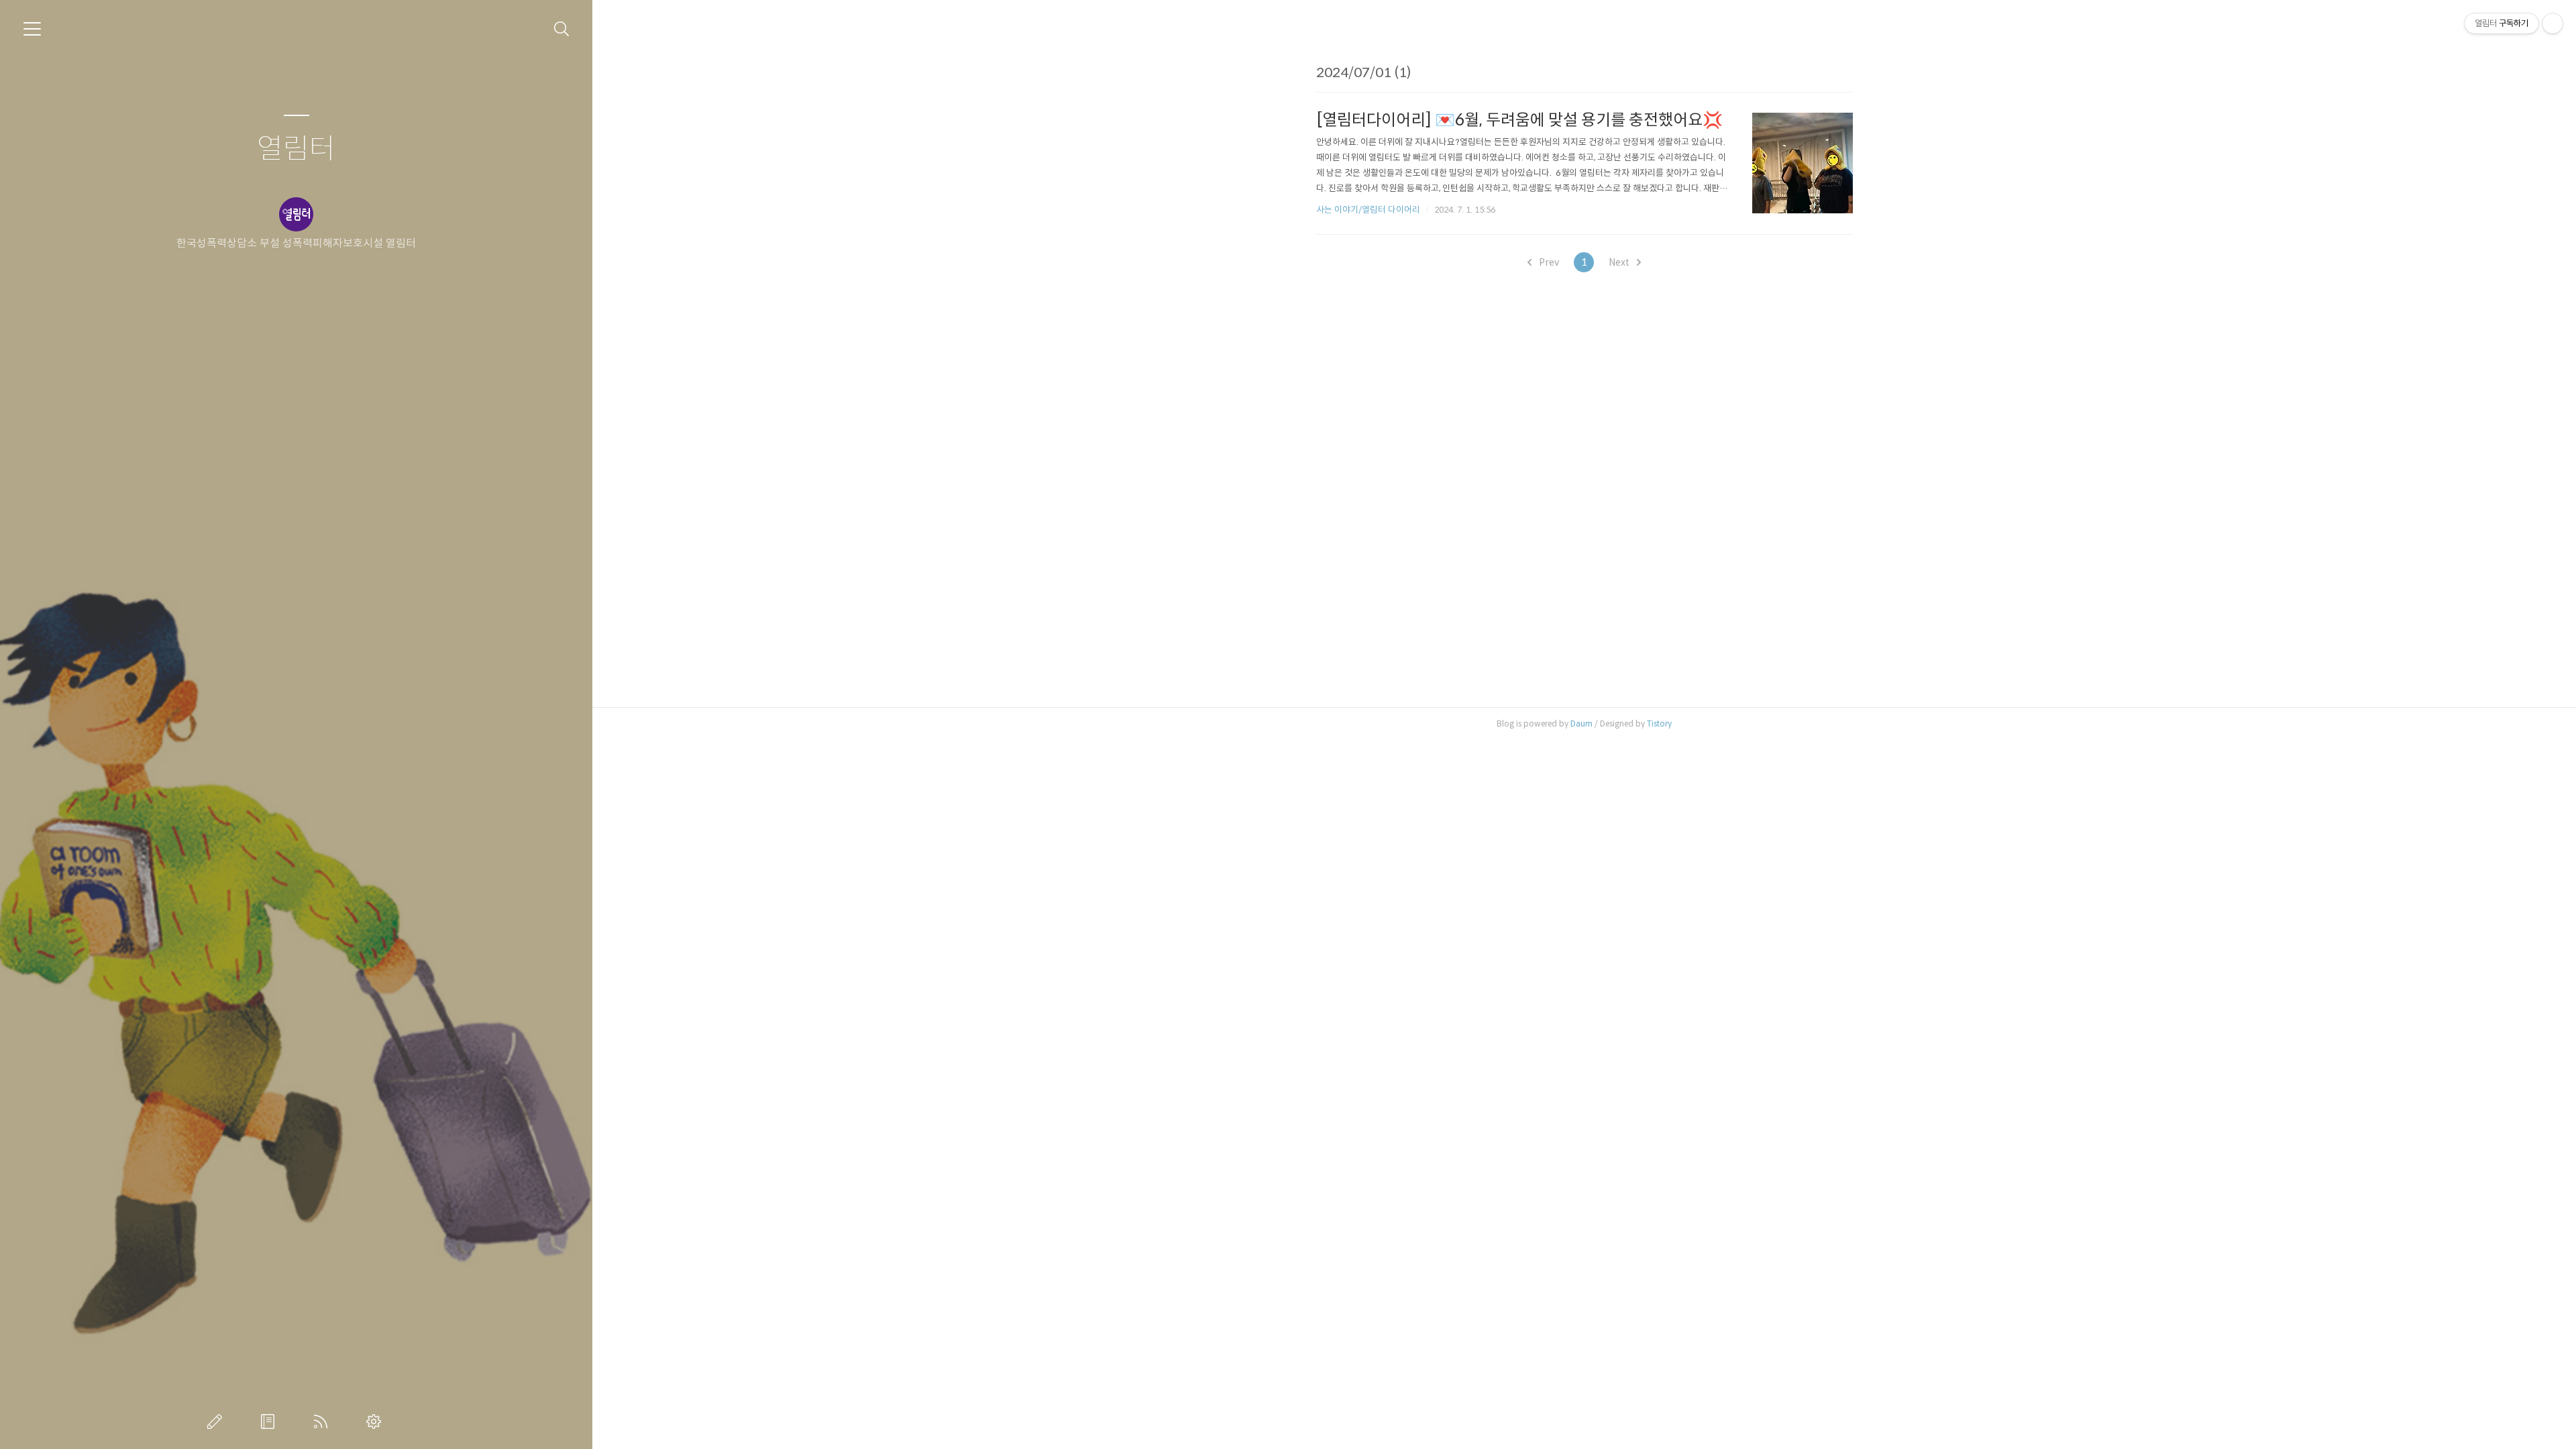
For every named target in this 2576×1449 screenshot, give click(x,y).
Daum (1581, 723)
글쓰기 (217, 1421)
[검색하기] (562, 29)
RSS (323, 1421)
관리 (376, 1421)
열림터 (296, 149)
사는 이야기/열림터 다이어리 (1368, 210)
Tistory (1659, 723)
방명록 (270, 1421)
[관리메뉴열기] (2553, 23)
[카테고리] (32, 29)
